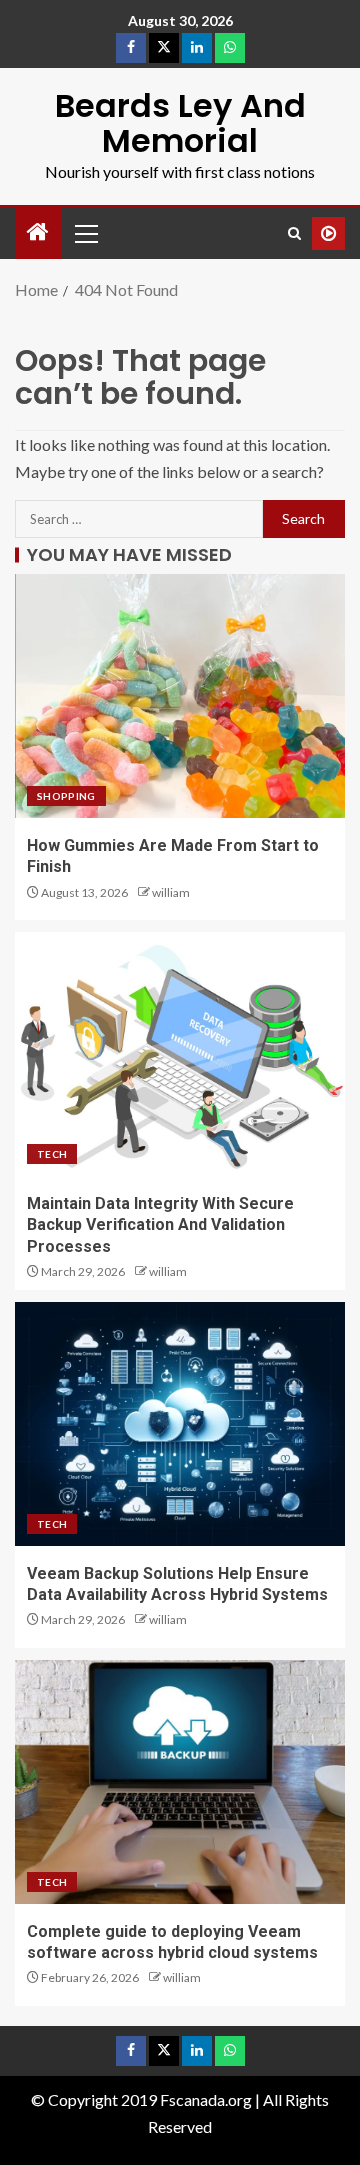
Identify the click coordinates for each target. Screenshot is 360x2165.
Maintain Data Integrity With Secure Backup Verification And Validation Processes (160, 1225)
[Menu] (85, 233)
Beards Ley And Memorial (180, 123)
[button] (85, 233)
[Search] (294, 233)
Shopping (66, 796)
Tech (52, 1154)
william (171, 892)
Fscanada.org (207, 2099)
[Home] (38, 232)
